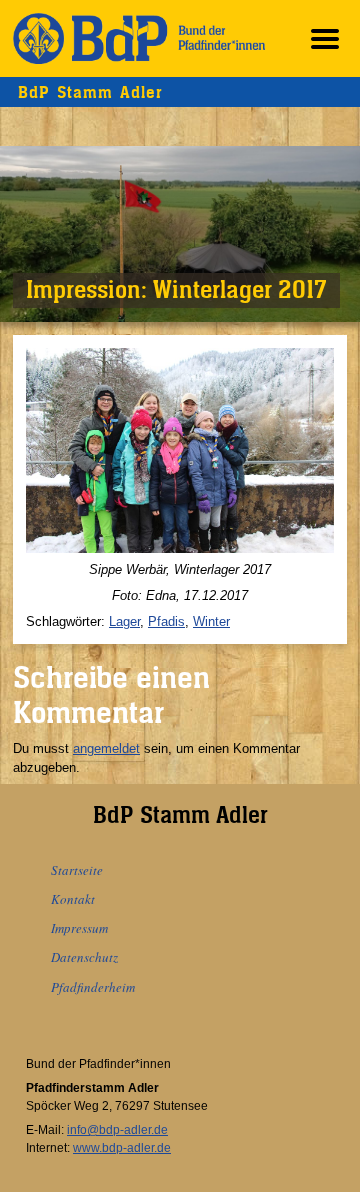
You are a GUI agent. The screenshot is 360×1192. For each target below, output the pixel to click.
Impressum (79, 928)
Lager (124, 621)
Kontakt (73, 899)
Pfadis (166, 621)
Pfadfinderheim (93, 987)
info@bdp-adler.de (117, 1130)
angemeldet (106, 748)
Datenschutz (84, 957)
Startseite (77, 870)
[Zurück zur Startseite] (139, 38)
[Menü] (325, 38)
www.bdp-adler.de (122, 1148)
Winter (211, 621)
